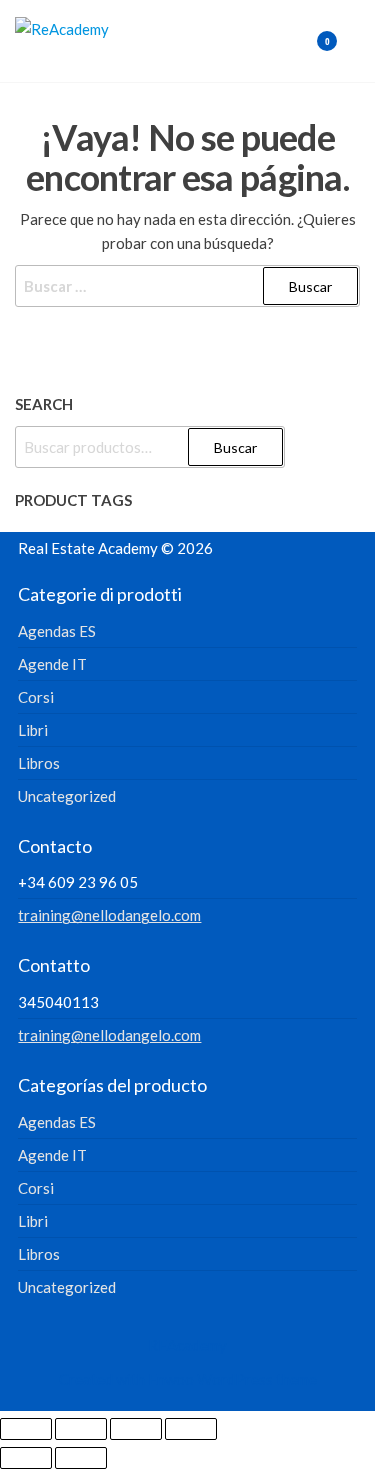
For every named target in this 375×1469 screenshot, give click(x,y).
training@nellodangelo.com (109, 915)
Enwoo (171, 1379)
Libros (39, 763)
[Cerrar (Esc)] (191, 1429)
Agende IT (52, 664)
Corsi (36, 697)
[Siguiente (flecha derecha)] (81, 1458)
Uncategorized (67, 796)
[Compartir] (136, 1429)
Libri (33, 730)
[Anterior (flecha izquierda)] (26, 1458)
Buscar (235, 447)
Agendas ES (57, 631)
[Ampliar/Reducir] (26, 1429)
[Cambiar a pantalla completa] (81, 1429)
